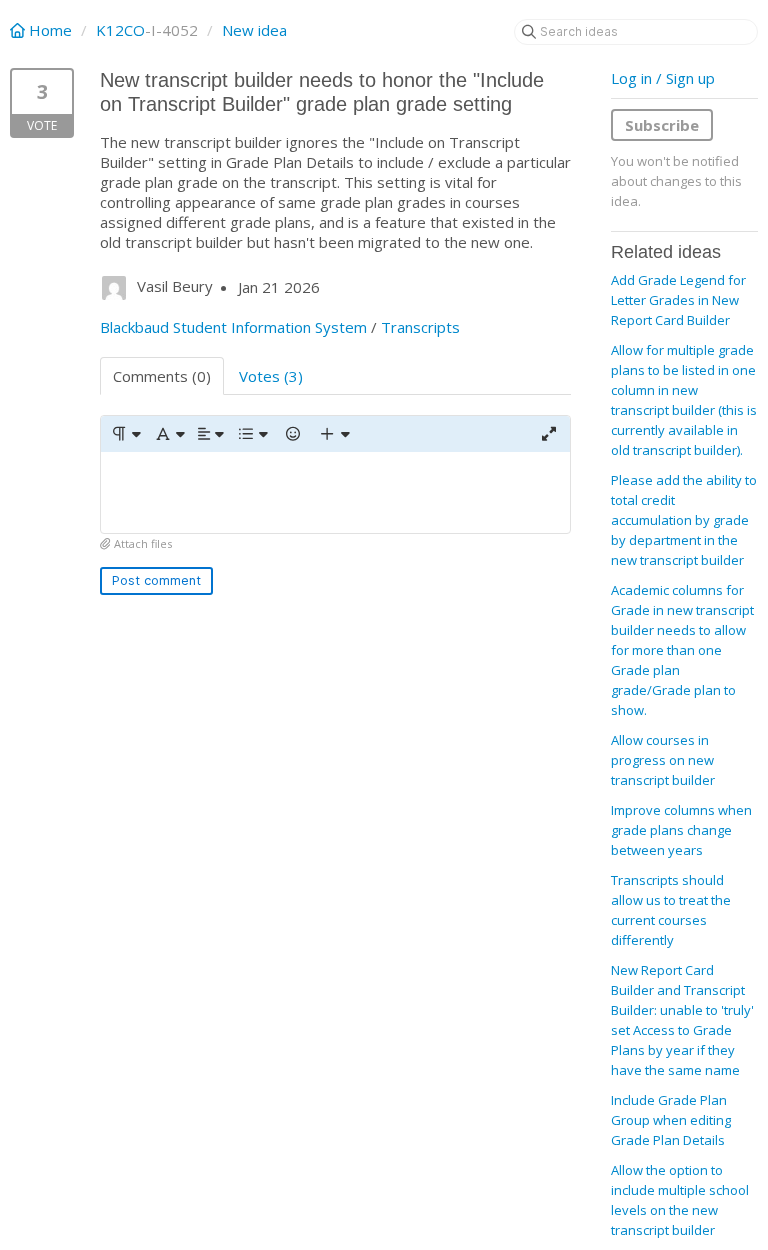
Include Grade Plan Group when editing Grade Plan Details (671, 1120)
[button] (125, 434)
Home (50, 30)
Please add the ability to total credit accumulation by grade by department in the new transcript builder (684, 520)
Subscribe (662, 125)
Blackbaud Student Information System (233, 327)
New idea (254, 30)
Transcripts (420, 327)
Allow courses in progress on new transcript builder (663, 760)
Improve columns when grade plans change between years (681, 830)
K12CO (120, 30)
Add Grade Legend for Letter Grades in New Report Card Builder (678, 300)
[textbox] (335, 492)
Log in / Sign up (663, 78)
